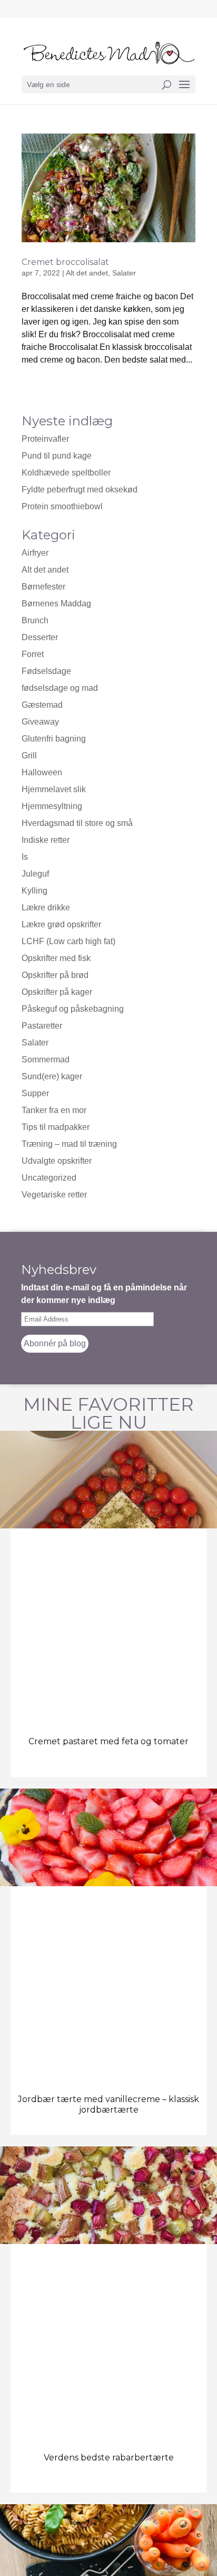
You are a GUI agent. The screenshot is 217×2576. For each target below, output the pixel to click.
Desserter (40, 637)
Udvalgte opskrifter (57, 1161)
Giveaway (40, 722)
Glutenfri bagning (54, 739)
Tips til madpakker (56, 1127)
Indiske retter (46, 840)
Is (25, 857)
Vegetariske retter (54, 1195)
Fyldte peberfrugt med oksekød (80, 489)
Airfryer (35, 553)
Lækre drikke (46, 907)
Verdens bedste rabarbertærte (109, 2458)
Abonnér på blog (55, 1343)
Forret (33, 654)
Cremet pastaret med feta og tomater (108, 1741)
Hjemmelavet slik (54, 789)
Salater (124, 273)
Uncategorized (49, 1178)
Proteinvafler (45, 439)
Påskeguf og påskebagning (73, 1009)
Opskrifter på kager (57, 992)
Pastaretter (42, 1026)
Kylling (34, 891)
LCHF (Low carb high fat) (68, 941)
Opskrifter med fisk (56, 958)
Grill (29, 755)
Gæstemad (42, 705)
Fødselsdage (46, 671)
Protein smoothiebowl (62, 506)
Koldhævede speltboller (66, 473)
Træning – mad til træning (69, 1144)
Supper (35, 1093)
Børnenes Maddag (56, 603)
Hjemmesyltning (52, 806)
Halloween (42, 772)
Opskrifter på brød (55, 975)
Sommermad (46, 1059)
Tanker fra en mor (54, 1110)
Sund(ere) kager (52, 1076)
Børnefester (43, 587)
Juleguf (35, 874)
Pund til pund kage (57, 456)
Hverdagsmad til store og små (77, 823)
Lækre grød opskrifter (61, 924)
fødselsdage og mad (60, 688)
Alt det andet (87, 273)
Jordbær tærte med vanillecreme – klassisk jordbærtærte (108, 2104)
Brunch (35, 620)
